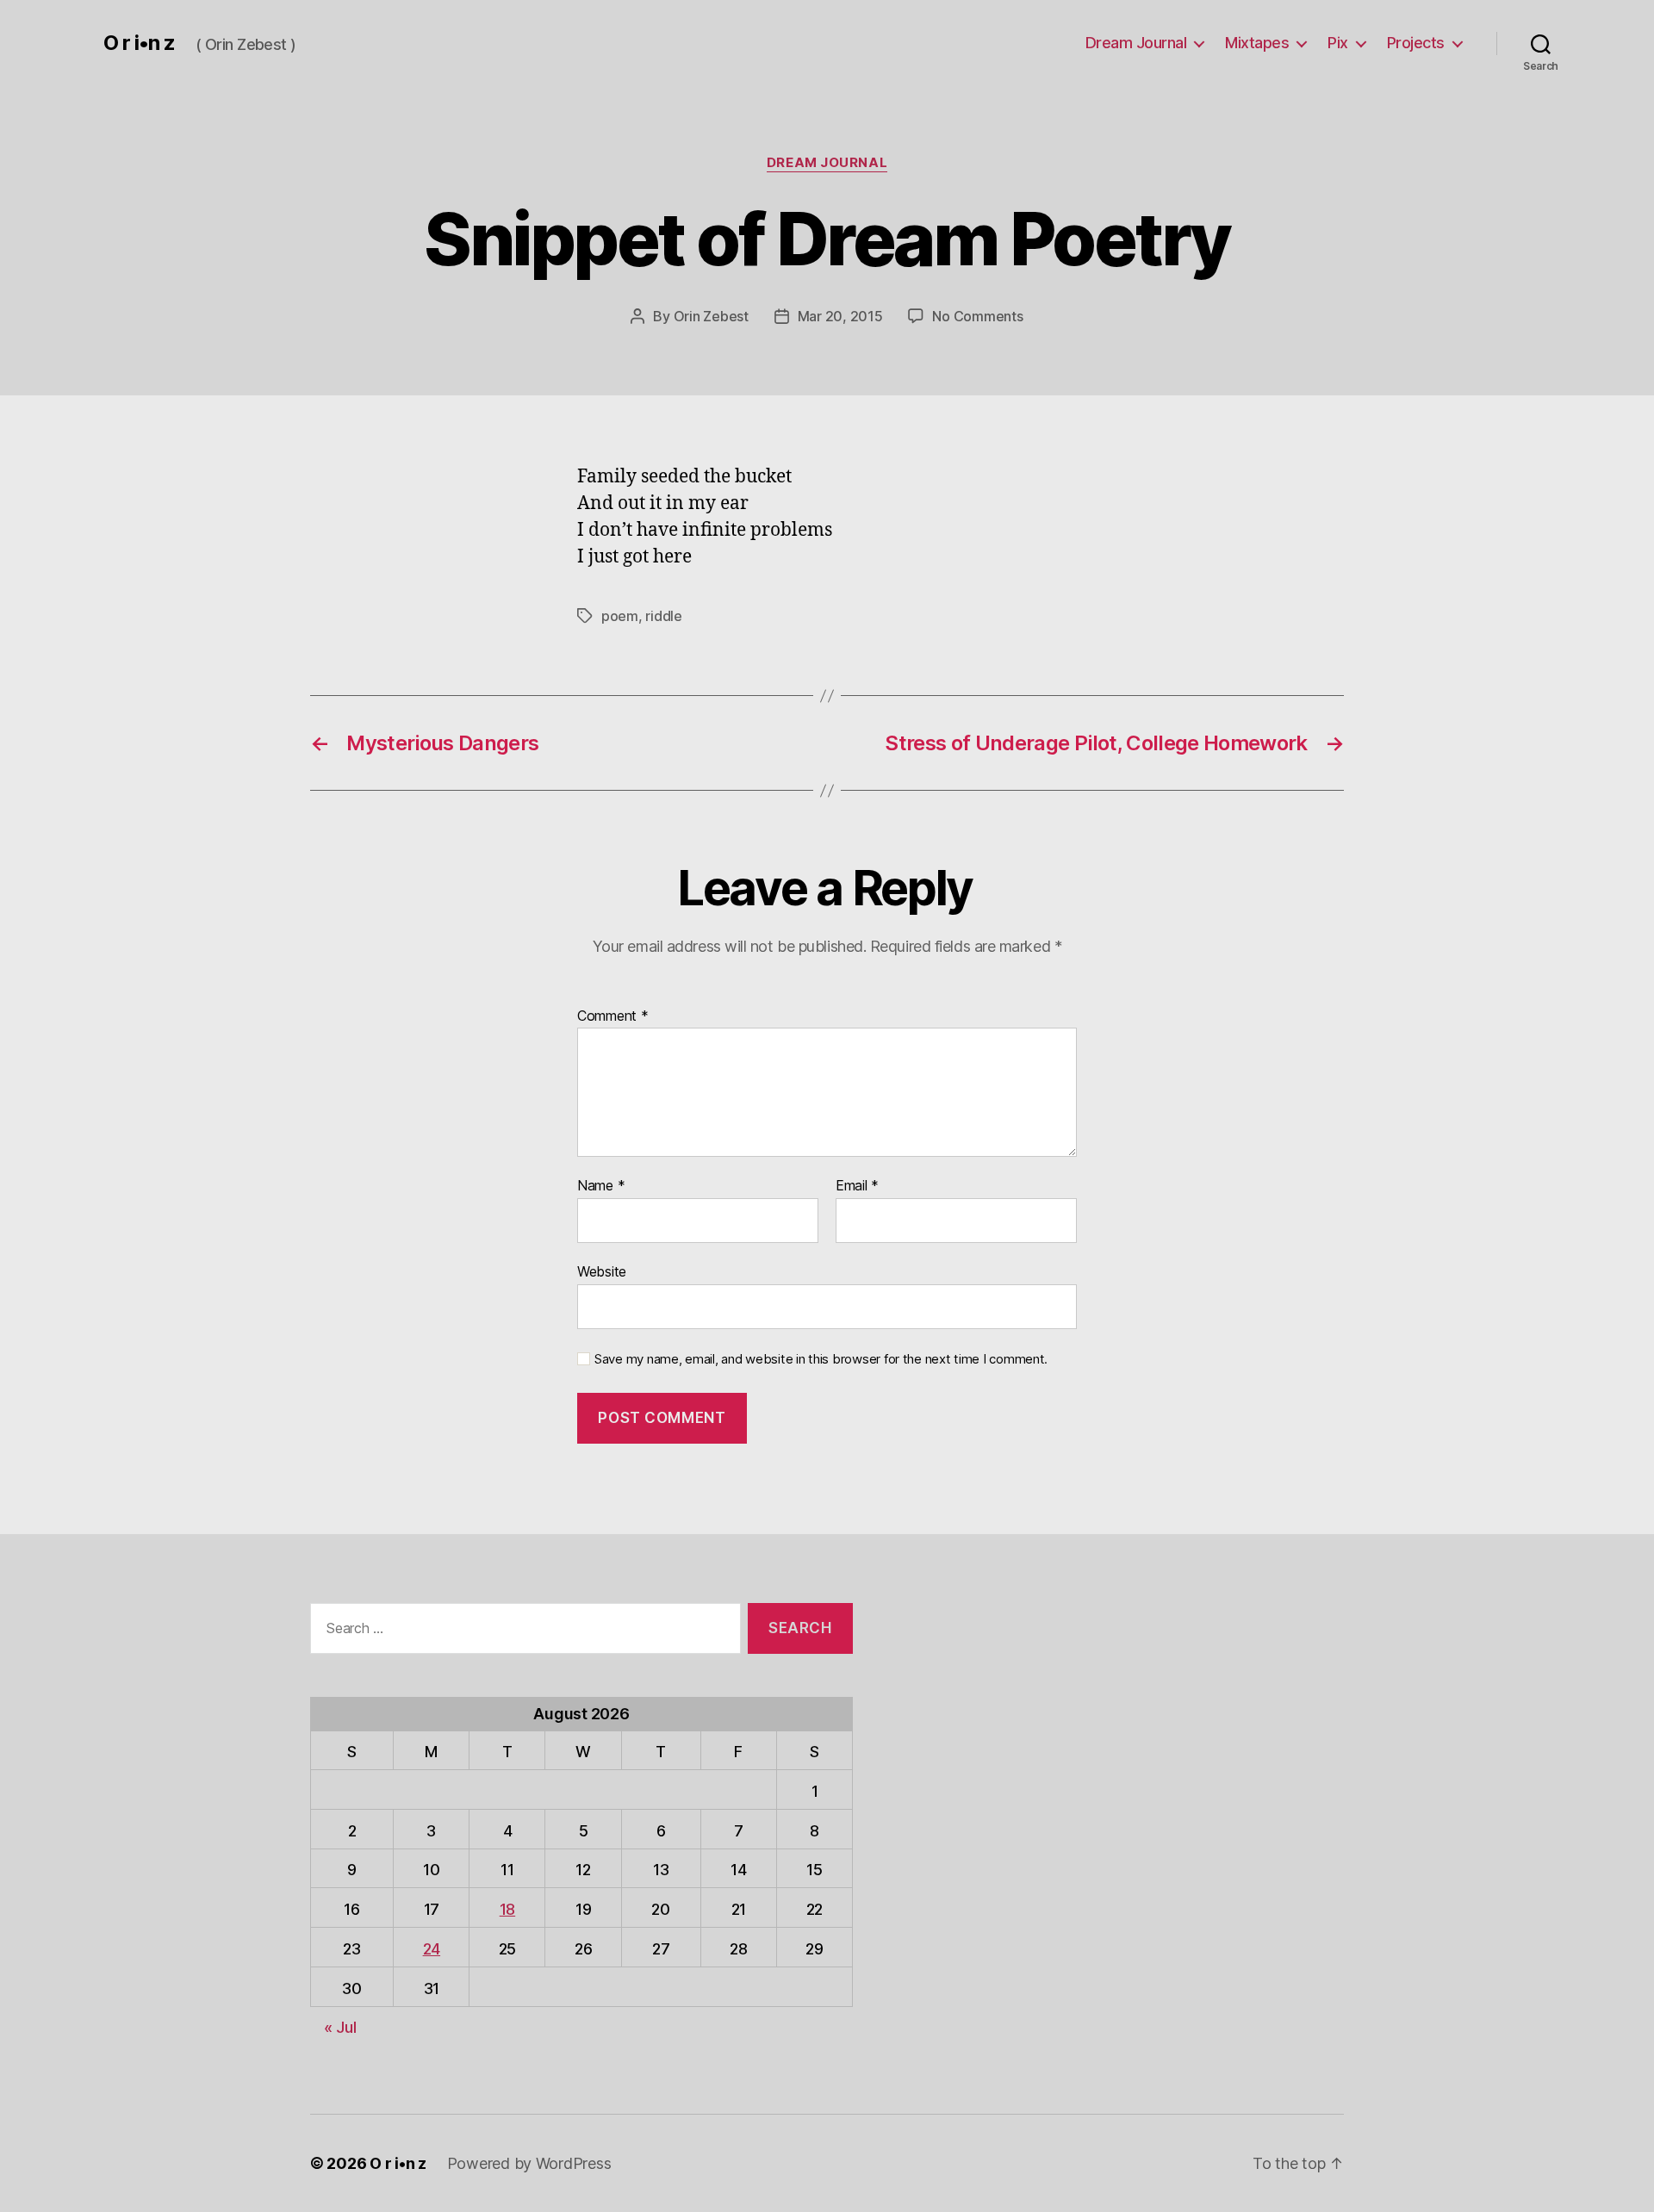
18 (507, 1909)
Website (602, 1271)
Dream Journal (1136, 43)
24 (432, 1949)
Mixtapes (1257, 43)
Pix (1338, 43)
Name (601, 1186)
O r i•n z (139, 43)
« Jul (340, 2027)
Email (857, 1186)
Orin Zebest (711, 316)
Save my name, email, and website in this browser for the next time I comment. (821, 1359)
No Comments (977, 316)
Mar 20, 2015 (840, 316)
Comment (613, 1016)
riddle (663, 616)
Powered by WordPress (529, 2163)
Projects (1416, 43)
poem (620, 616)
